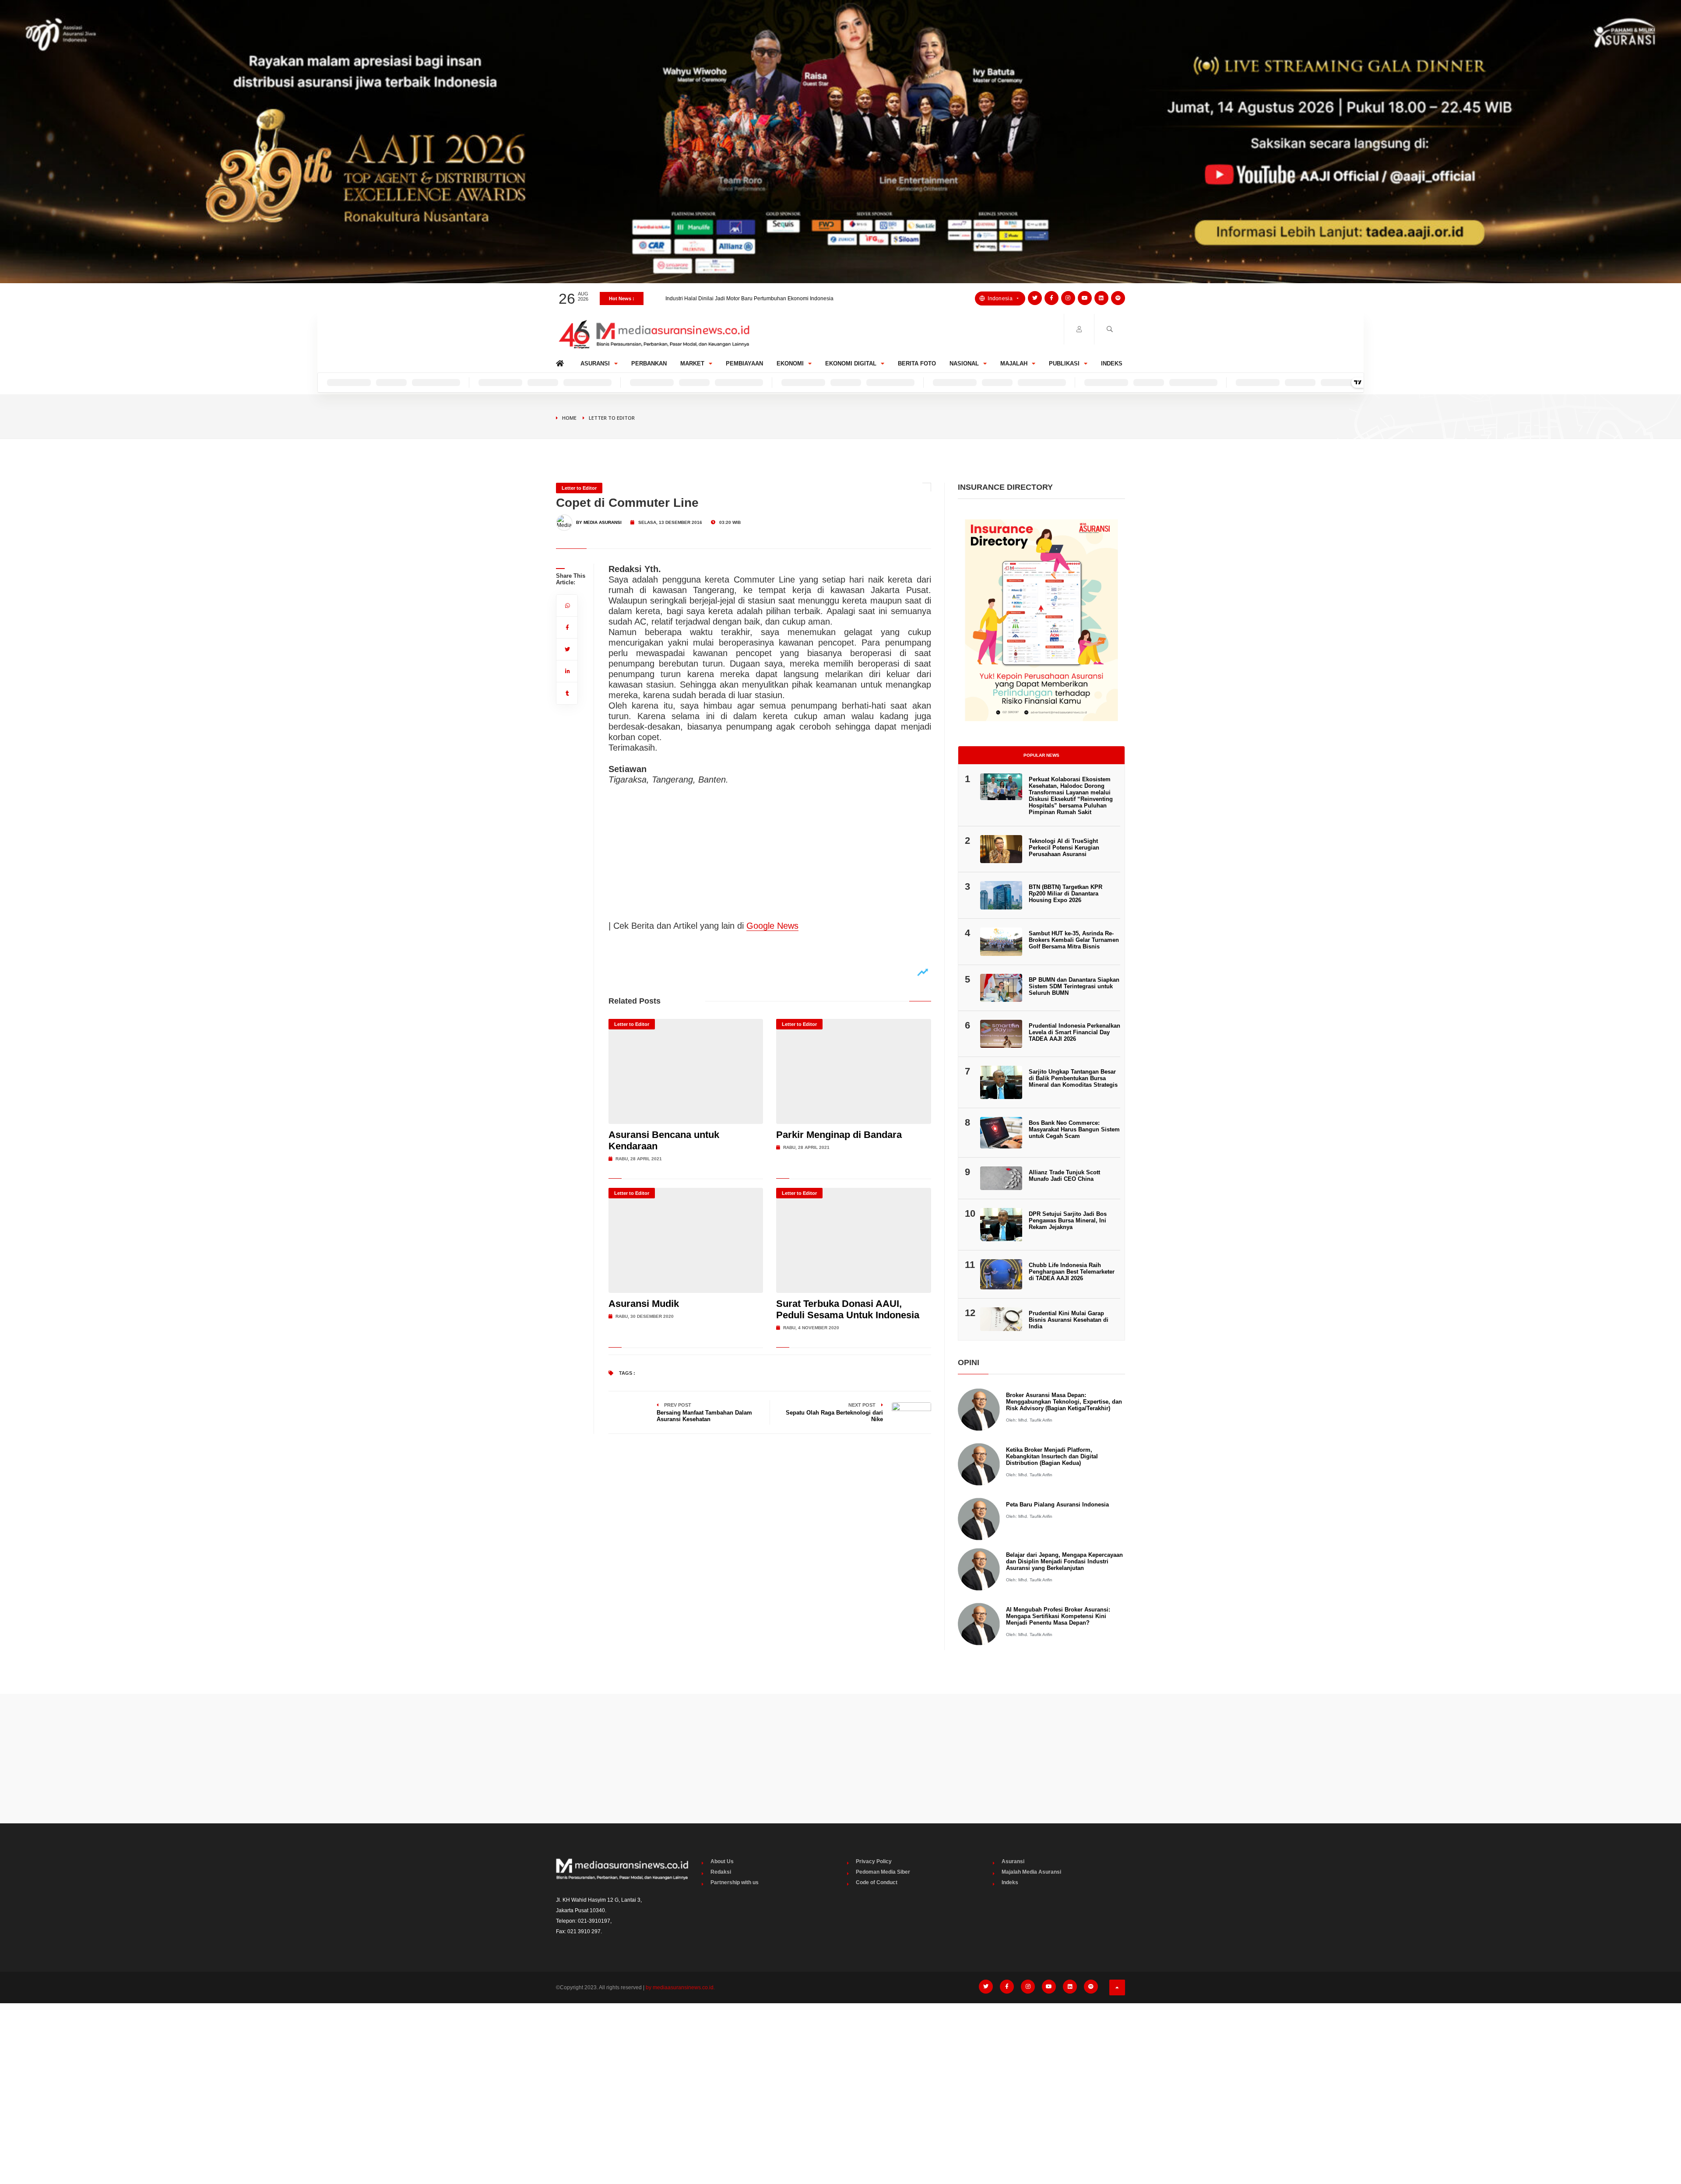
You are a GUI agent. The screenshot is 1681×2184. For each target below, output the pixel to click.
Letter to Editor (612, 418)
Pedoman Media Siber (883, 1872)
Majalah (1014, 363)
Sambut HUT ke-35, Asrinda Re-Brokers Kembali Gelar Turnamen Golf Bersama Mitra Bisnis (1074, 940)
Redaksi (721, 1872)
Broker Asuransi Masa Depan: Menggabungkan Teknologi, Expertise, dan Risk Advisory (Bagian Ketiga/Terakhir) (1064, 1402)
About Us (722, 1861)
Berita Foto (917, 363)
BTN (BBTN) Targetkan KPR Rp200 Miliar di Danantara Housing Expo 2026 (755, 298)
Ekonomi (790, 363)
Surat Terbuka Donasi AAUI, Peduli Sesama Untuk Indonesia (848, 1309)
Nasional (964, 363)
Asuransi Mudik (644, 1304)
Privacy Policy (874, 1861)
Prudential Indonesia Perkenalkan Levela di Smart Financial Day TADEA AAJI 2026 (1074, 1032)
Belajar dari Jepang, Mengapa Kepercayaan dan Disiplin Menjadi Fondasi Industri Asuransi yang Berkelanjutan (1064, 1561)
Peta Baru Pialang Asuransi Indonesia (1057, 1505)
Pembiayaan (744, 363)
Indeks (1112, 363)
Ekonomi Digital (851, 363)
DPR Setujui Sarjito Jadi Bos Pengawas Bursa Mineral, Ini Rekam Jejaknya (1068, 1220)
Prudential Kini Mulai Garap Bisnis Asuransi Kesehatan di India (1069, 1320)
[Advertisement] (840, 1759)
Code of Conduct (877, 1882)
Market (692, 363)
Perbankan (649, 363)
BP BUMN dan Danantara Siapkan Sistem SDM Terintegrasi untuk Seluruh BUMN (1074, 986)
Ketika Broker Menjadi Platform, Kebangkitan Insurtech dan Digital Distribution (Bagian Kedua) (1052, 1456)
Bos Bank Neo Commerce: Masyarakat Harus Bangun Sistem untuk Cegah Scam (1074, 1129)
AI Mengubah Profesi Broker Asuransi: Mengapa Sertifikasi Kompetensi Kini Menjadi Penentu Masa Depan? (1058, 1616)
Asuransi (595, 363)
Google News (772, 926)
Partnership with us (735, 1882)
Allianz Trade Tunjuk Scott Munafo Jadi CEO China (1064, 1176)
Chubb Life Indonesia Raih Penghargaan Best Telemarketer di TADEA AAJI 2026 (1072, 1272)
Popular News (1041, 755)
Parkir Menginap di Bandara (839, 1135)
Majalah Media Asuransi (1031, 1872)
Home (561, 361)
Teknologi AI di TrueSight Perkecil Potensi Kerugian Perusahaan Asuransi (1064, 848)
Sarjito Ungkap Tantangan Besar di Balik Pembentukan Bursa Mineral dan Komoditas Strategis (1073, 1078)
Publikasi (1064, 363)
